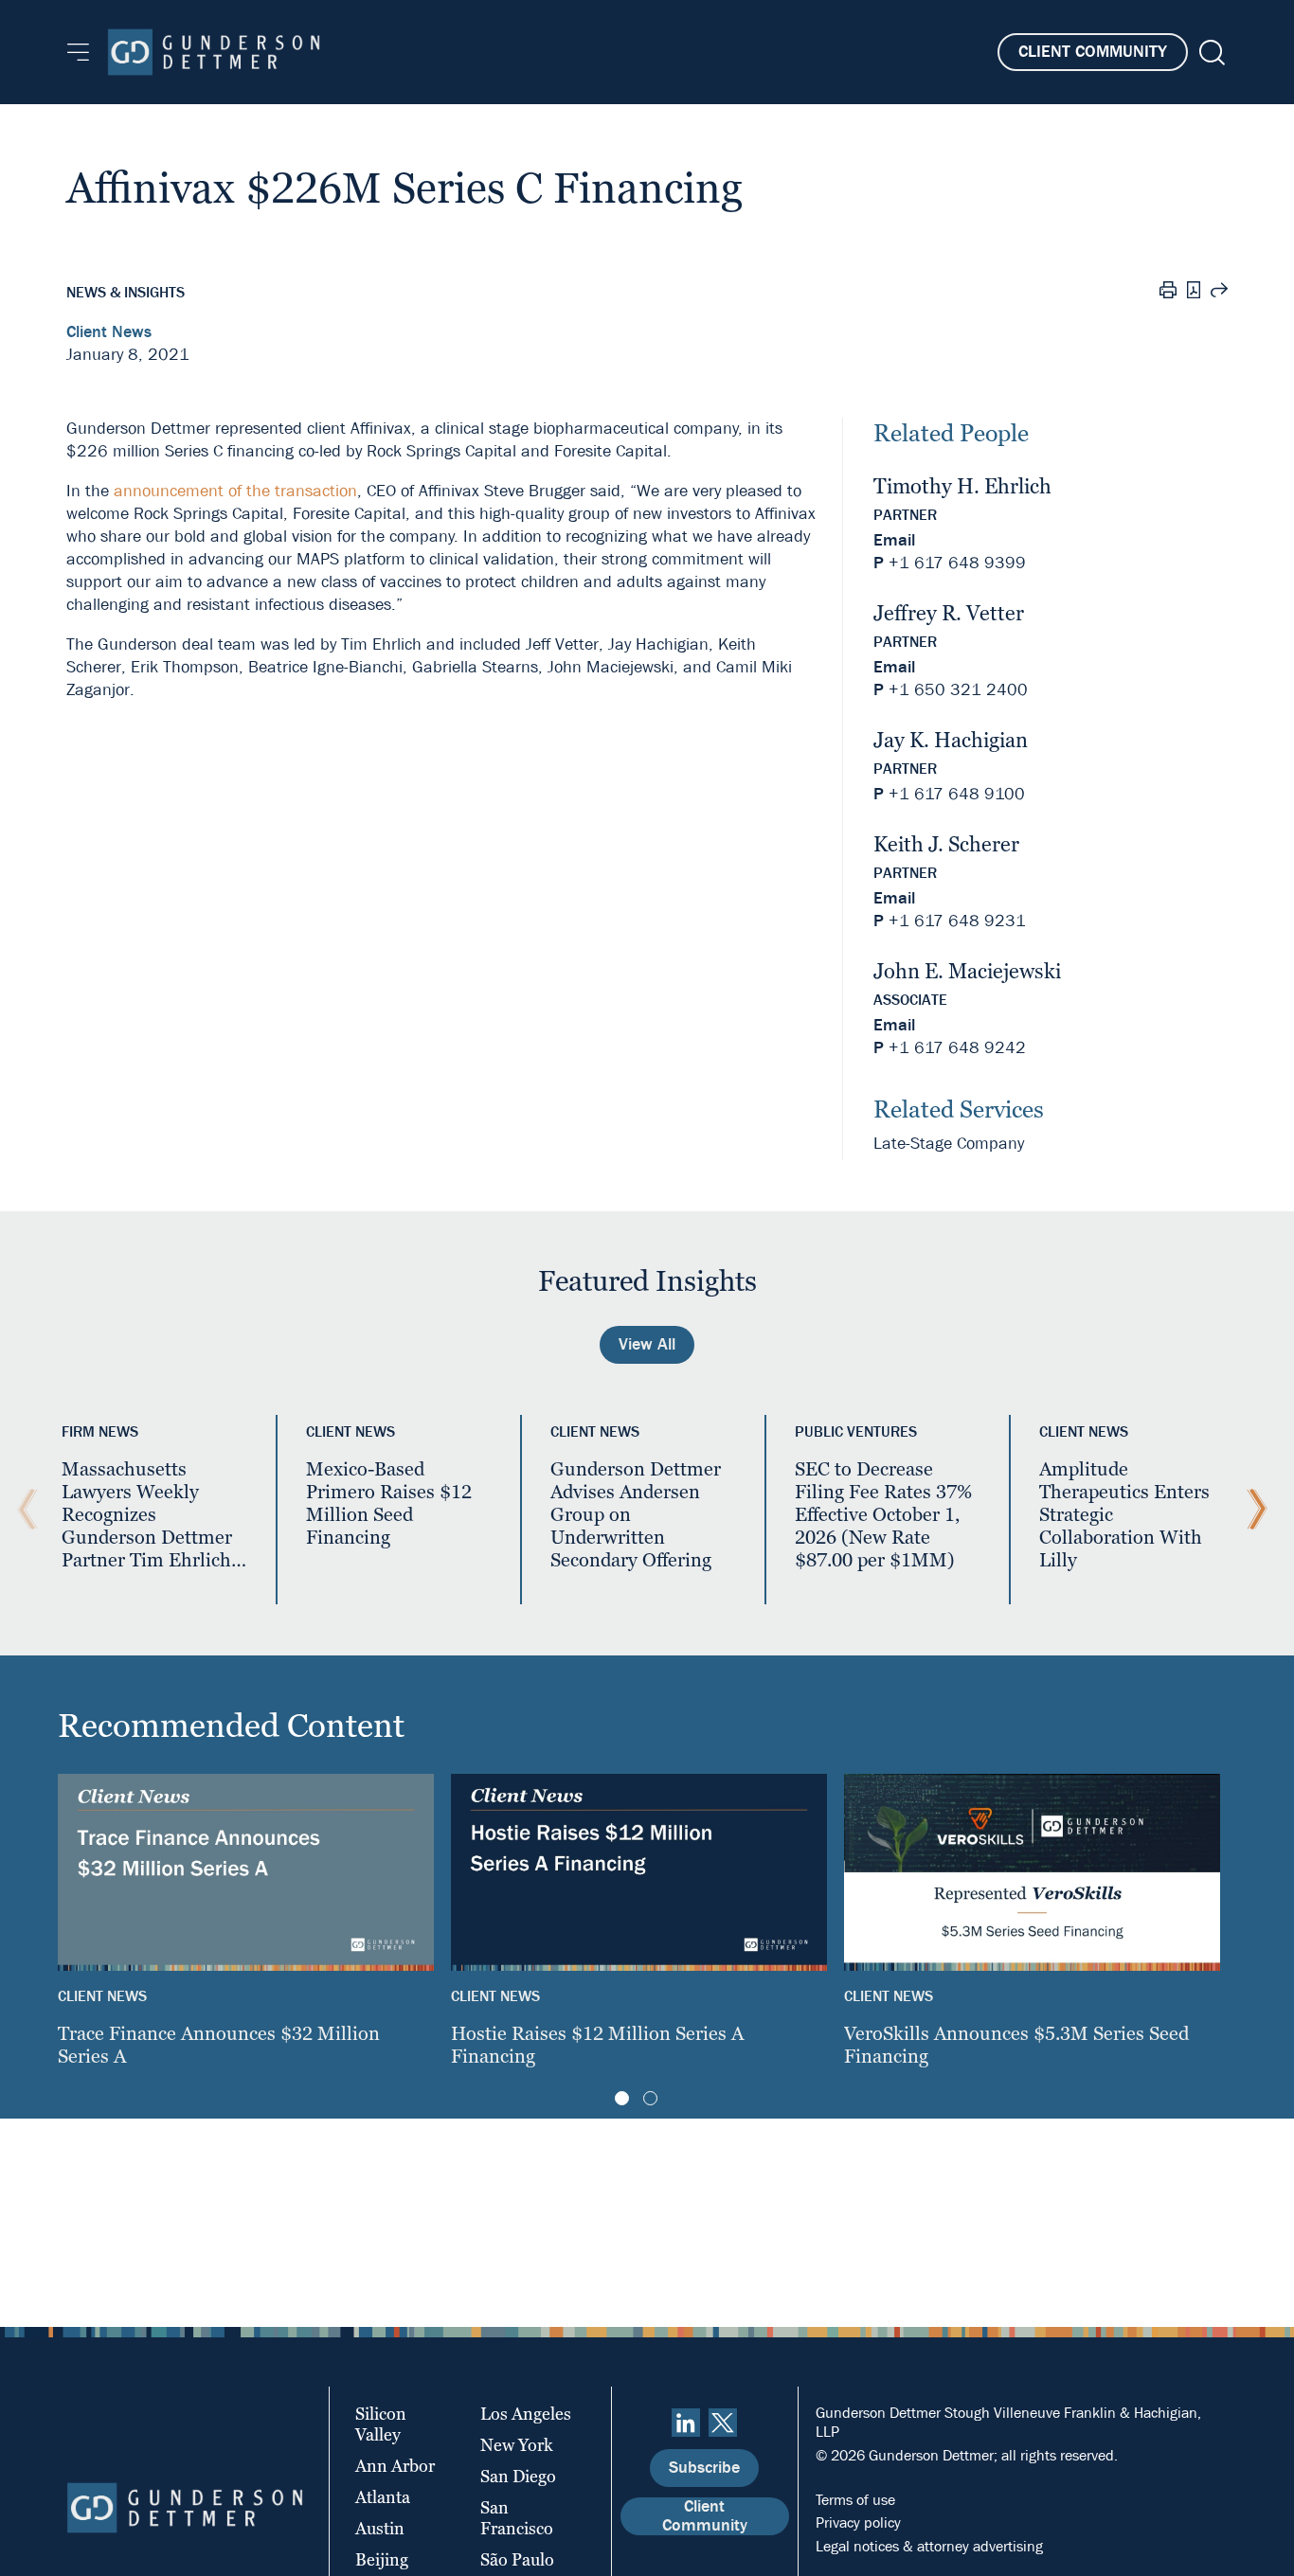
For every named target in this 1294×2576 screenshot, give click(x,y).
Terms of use (855, 2500)
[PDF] (1194, 292)
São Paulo (517, 2559)
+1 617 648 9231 (957, 921)
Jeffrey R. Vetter (949, 613)
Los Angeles (526, 2414)
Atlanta (383, 2497)
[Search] (1210, 53)
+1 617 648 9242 (957, 1048)
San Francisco (517, 2518)
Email (894, 540)
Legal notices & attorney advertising (929, 2546)
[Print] (1168, 293)
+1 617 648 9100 (957, 794)
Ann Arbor (395, 2466)
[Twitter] (723, 2423)
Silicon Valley (381, 2424)
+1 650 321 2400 (958, 690)
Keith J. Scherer (946, 844)
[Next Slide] (1252, 1510)
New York (517, 2445)
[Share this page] (1219, 293)
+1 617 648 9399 (957, 563)
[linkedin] (686, 2423)
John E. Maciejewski (967, 971)
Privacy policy (858, 2522)
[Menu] (78, 52)
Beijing (382, 2559)
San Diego (518, 2476)
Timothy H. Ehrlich (962, 486)
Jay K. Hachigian (951, 740)
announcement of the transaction (235, 491)
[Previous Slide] (23, 1510)
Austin (380, 2528)
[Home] (214, 52)
